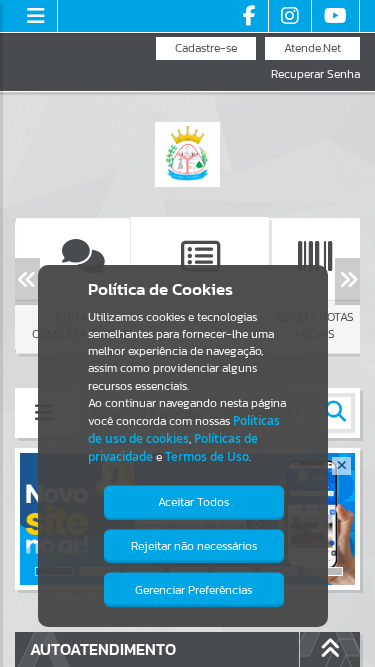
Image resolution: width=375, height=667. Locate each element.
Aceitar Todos (193, 502)
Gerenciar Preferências (193, 590)
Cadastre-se (206, 48)
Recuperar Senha (315, 74)
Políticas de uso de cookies (184, 429)
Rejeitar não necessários (194, 546)
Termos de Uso (207, 456)
